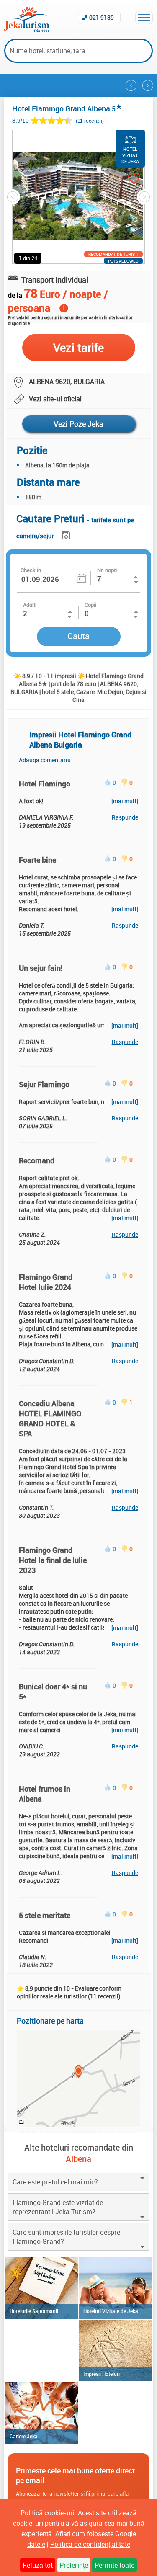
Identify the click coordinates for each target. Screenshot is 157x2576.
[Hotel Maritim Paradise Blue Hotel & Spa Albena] (131, 85)
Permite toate (115, 2565)
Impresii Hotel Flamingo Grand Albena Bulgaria (80, 740)
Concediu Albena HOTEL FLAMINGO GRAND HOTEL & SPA (50, 1418)
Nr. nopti (107, 570)
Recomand (37, 1160)
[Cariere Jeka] (42, 2413)
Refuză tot (38, 2565)
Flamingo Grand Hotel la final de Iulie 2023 (53, 1560)
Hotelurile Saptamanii (34, 2311)
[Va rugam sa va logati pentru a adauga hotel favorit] (126, 179)
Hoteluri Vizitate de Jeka (111, 2311)
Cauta (78, 636)
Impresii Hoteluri (102, 2374)
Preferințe (74, 2565)
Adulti (30, 605)
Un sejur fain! (41, 968)
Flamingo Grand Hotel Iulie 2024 (46, 1282)
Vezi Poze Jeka (78, 424)
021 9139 (102, 17)
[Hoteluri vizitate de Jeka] (115, 2288)
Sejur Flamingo (44, 1084)
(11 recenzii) (90, 121)
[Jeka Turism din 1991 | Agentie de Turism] (27, 30)
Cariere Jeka (24, 2436)
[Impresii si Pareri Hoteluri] (115, 2351)
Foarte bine (37, 860)
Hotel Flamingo (45, 784)
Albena (78, 2159)
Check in (31, 570)
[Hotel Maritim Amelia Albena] (148, 85)
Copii (90, 605)
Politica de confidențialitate (90, 2544)
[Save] (67, 534)
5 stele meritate (45, 1915)
